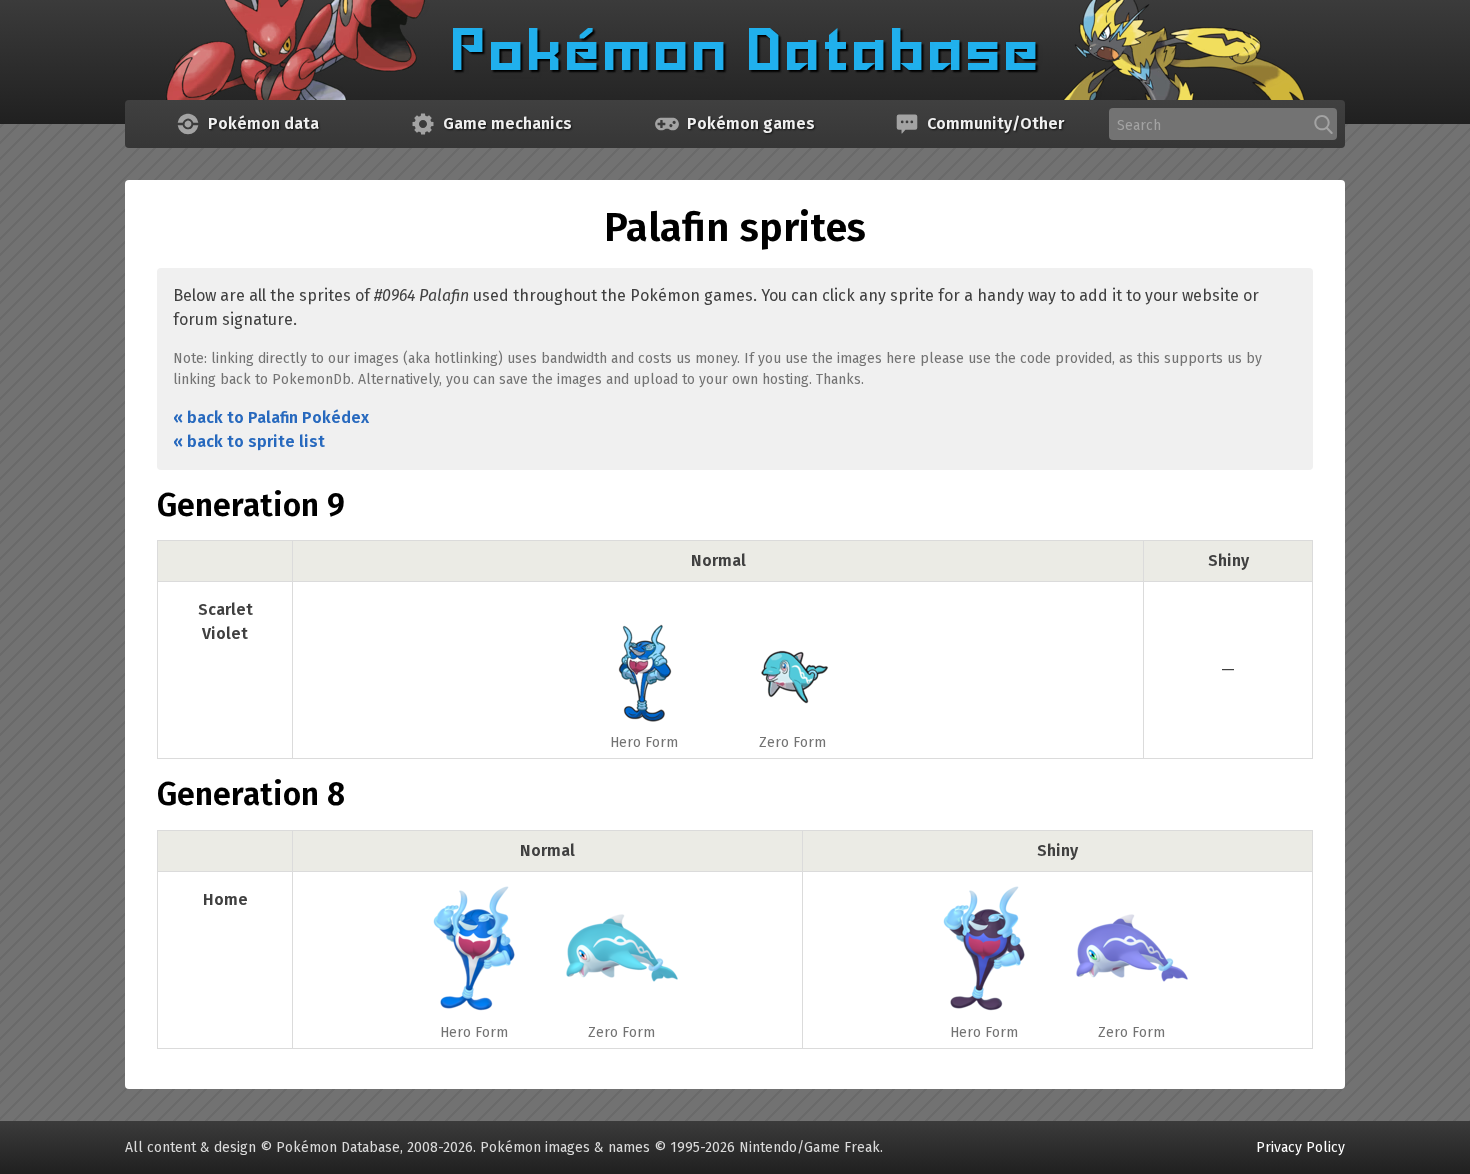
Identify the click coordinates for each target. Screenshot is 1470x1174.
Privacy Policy (1300, 1147)
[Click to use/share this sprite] (644, 658)
